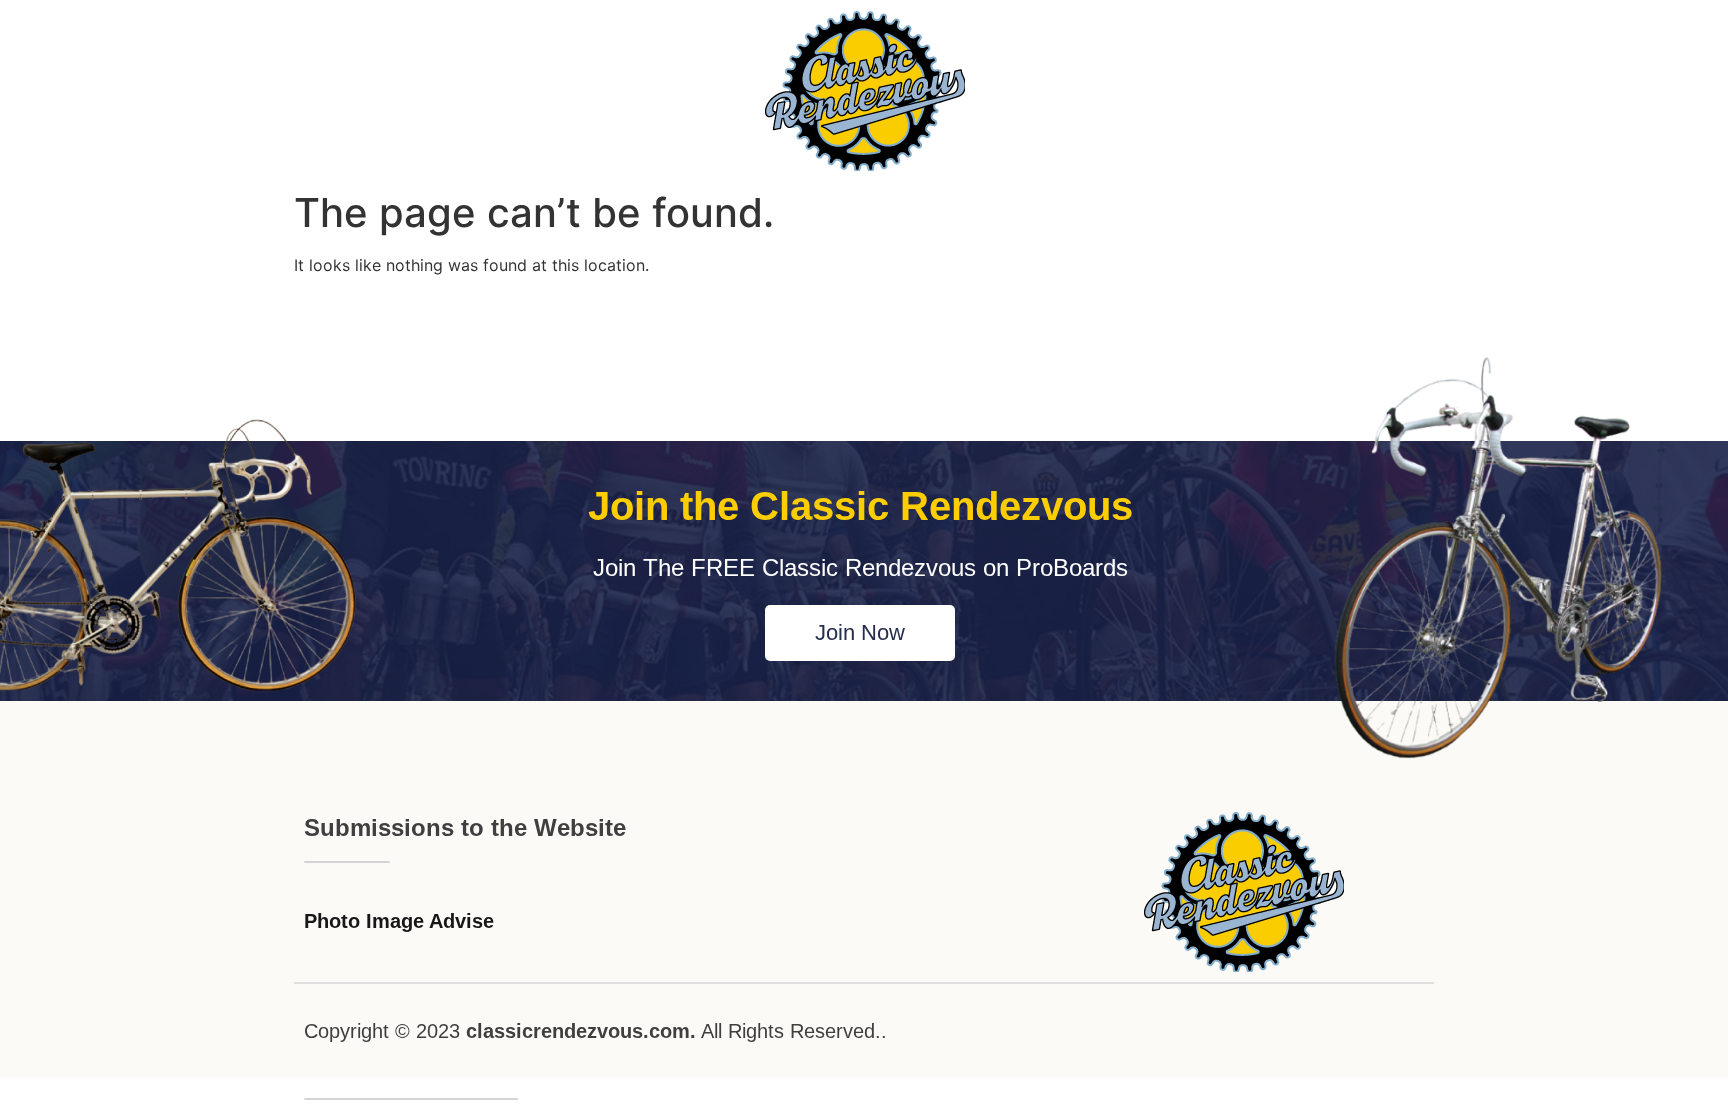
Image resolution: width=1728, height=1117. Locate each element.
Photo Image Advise (399, 921)
